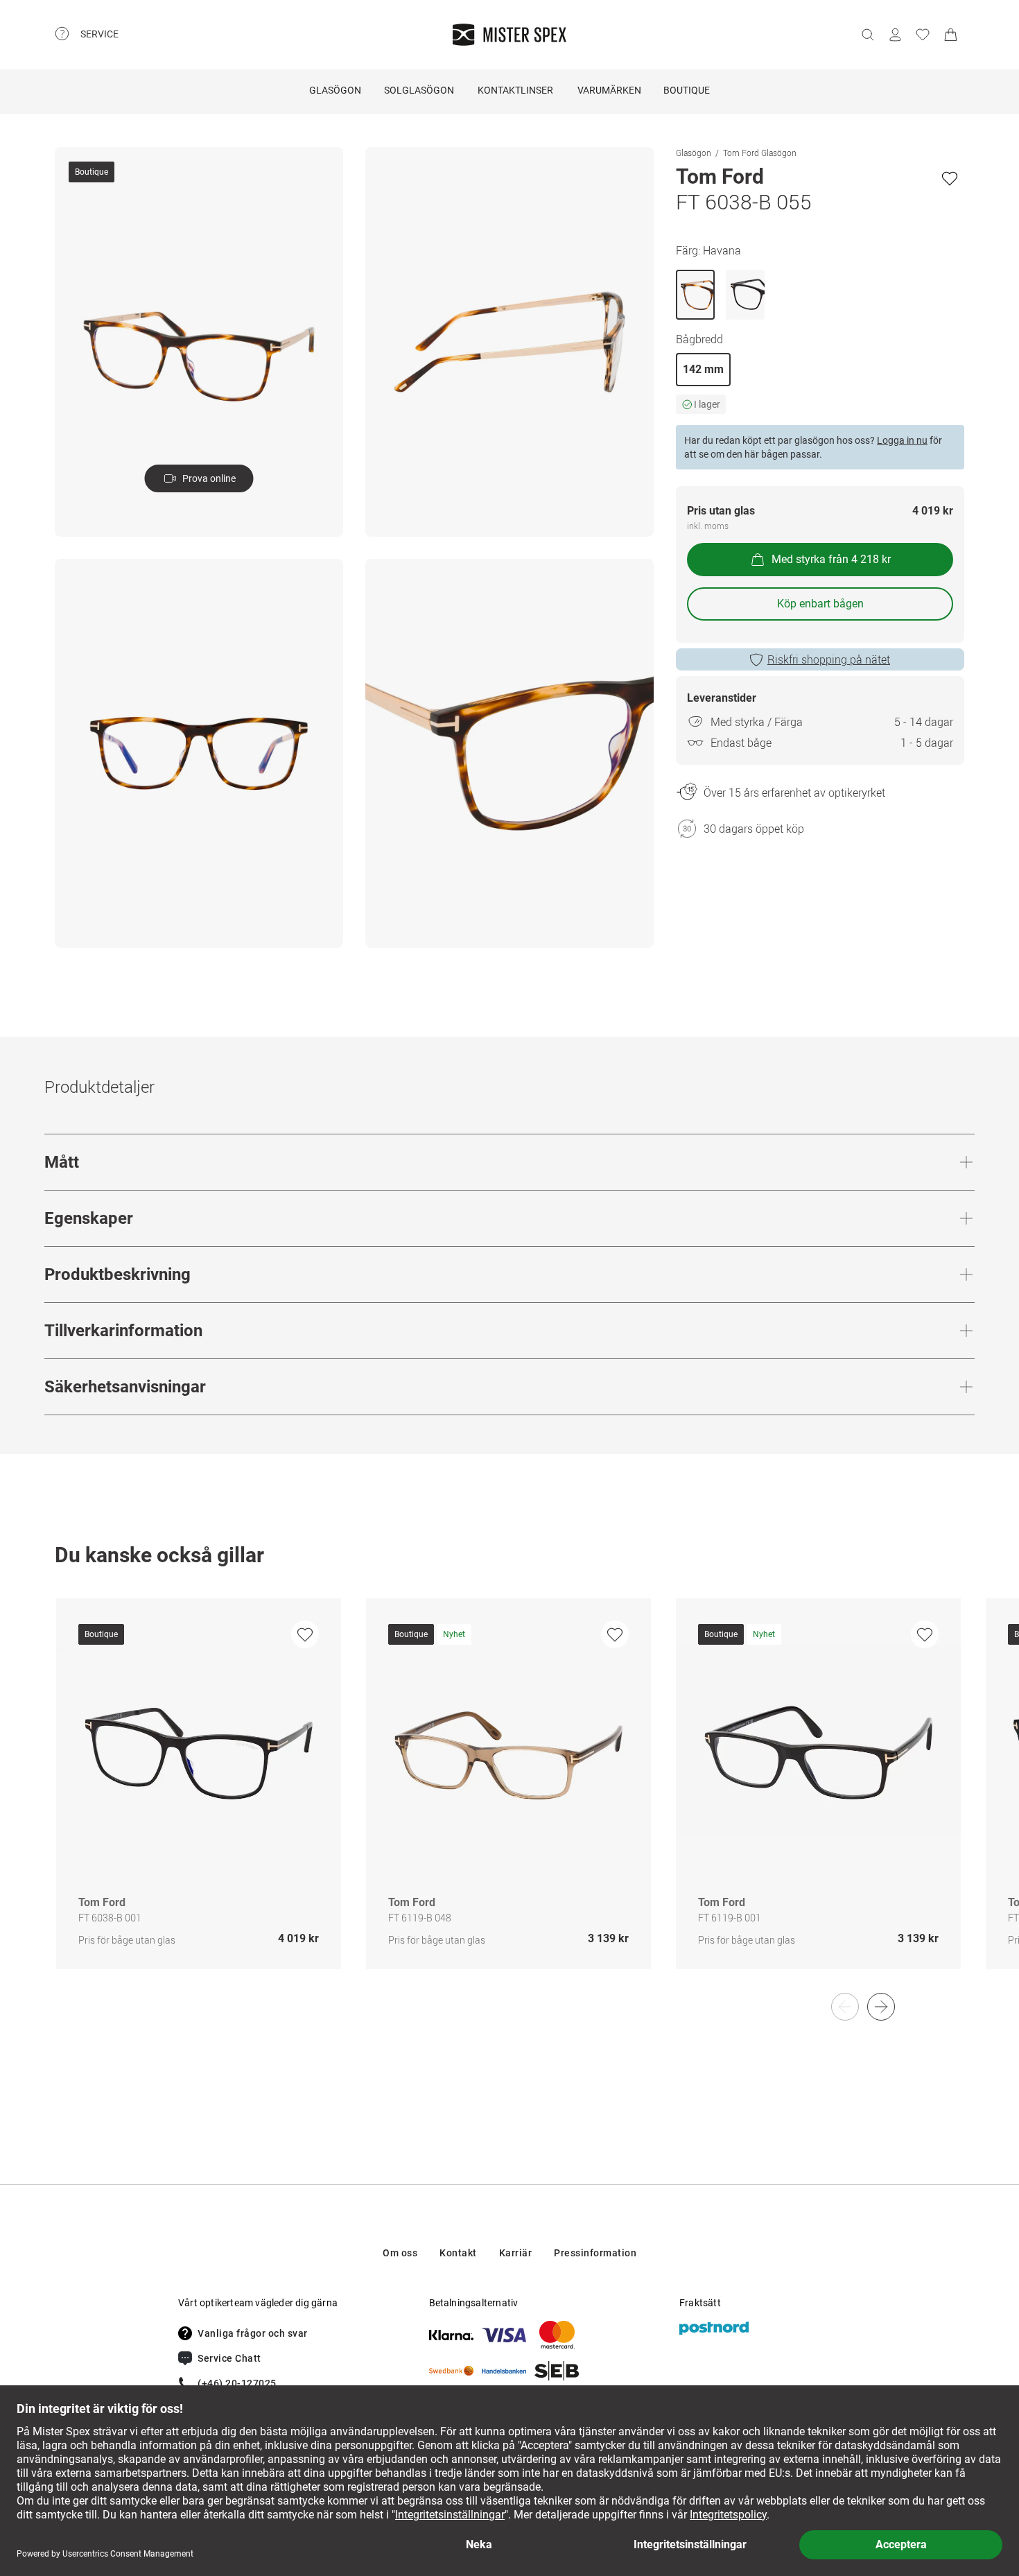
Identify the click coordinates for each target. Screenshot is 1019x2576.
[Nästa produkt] (881, 2007)
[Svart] (745, 295)
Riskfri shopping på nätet (829, 659)
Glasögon (335, 90)
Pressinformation (595, 2253)
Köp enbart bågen (820, 604)
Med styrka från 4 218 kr (831, 559)
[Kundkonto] (895, 35)
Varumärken (609, 90)
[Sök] (867, 35)
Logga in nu (902, 440)
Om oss (400, 2253)
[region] (509, 1798)
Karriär (516, 2253)
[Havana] (695, 295)
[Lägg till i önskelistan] (950, 178)
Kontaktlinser (515, 90)
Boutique (687, 90)
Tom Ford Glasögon (760, 153)
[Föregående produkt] (845, 2007)
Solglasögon (419, 90)
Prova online (209, 478)
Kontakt (458, 2253)
